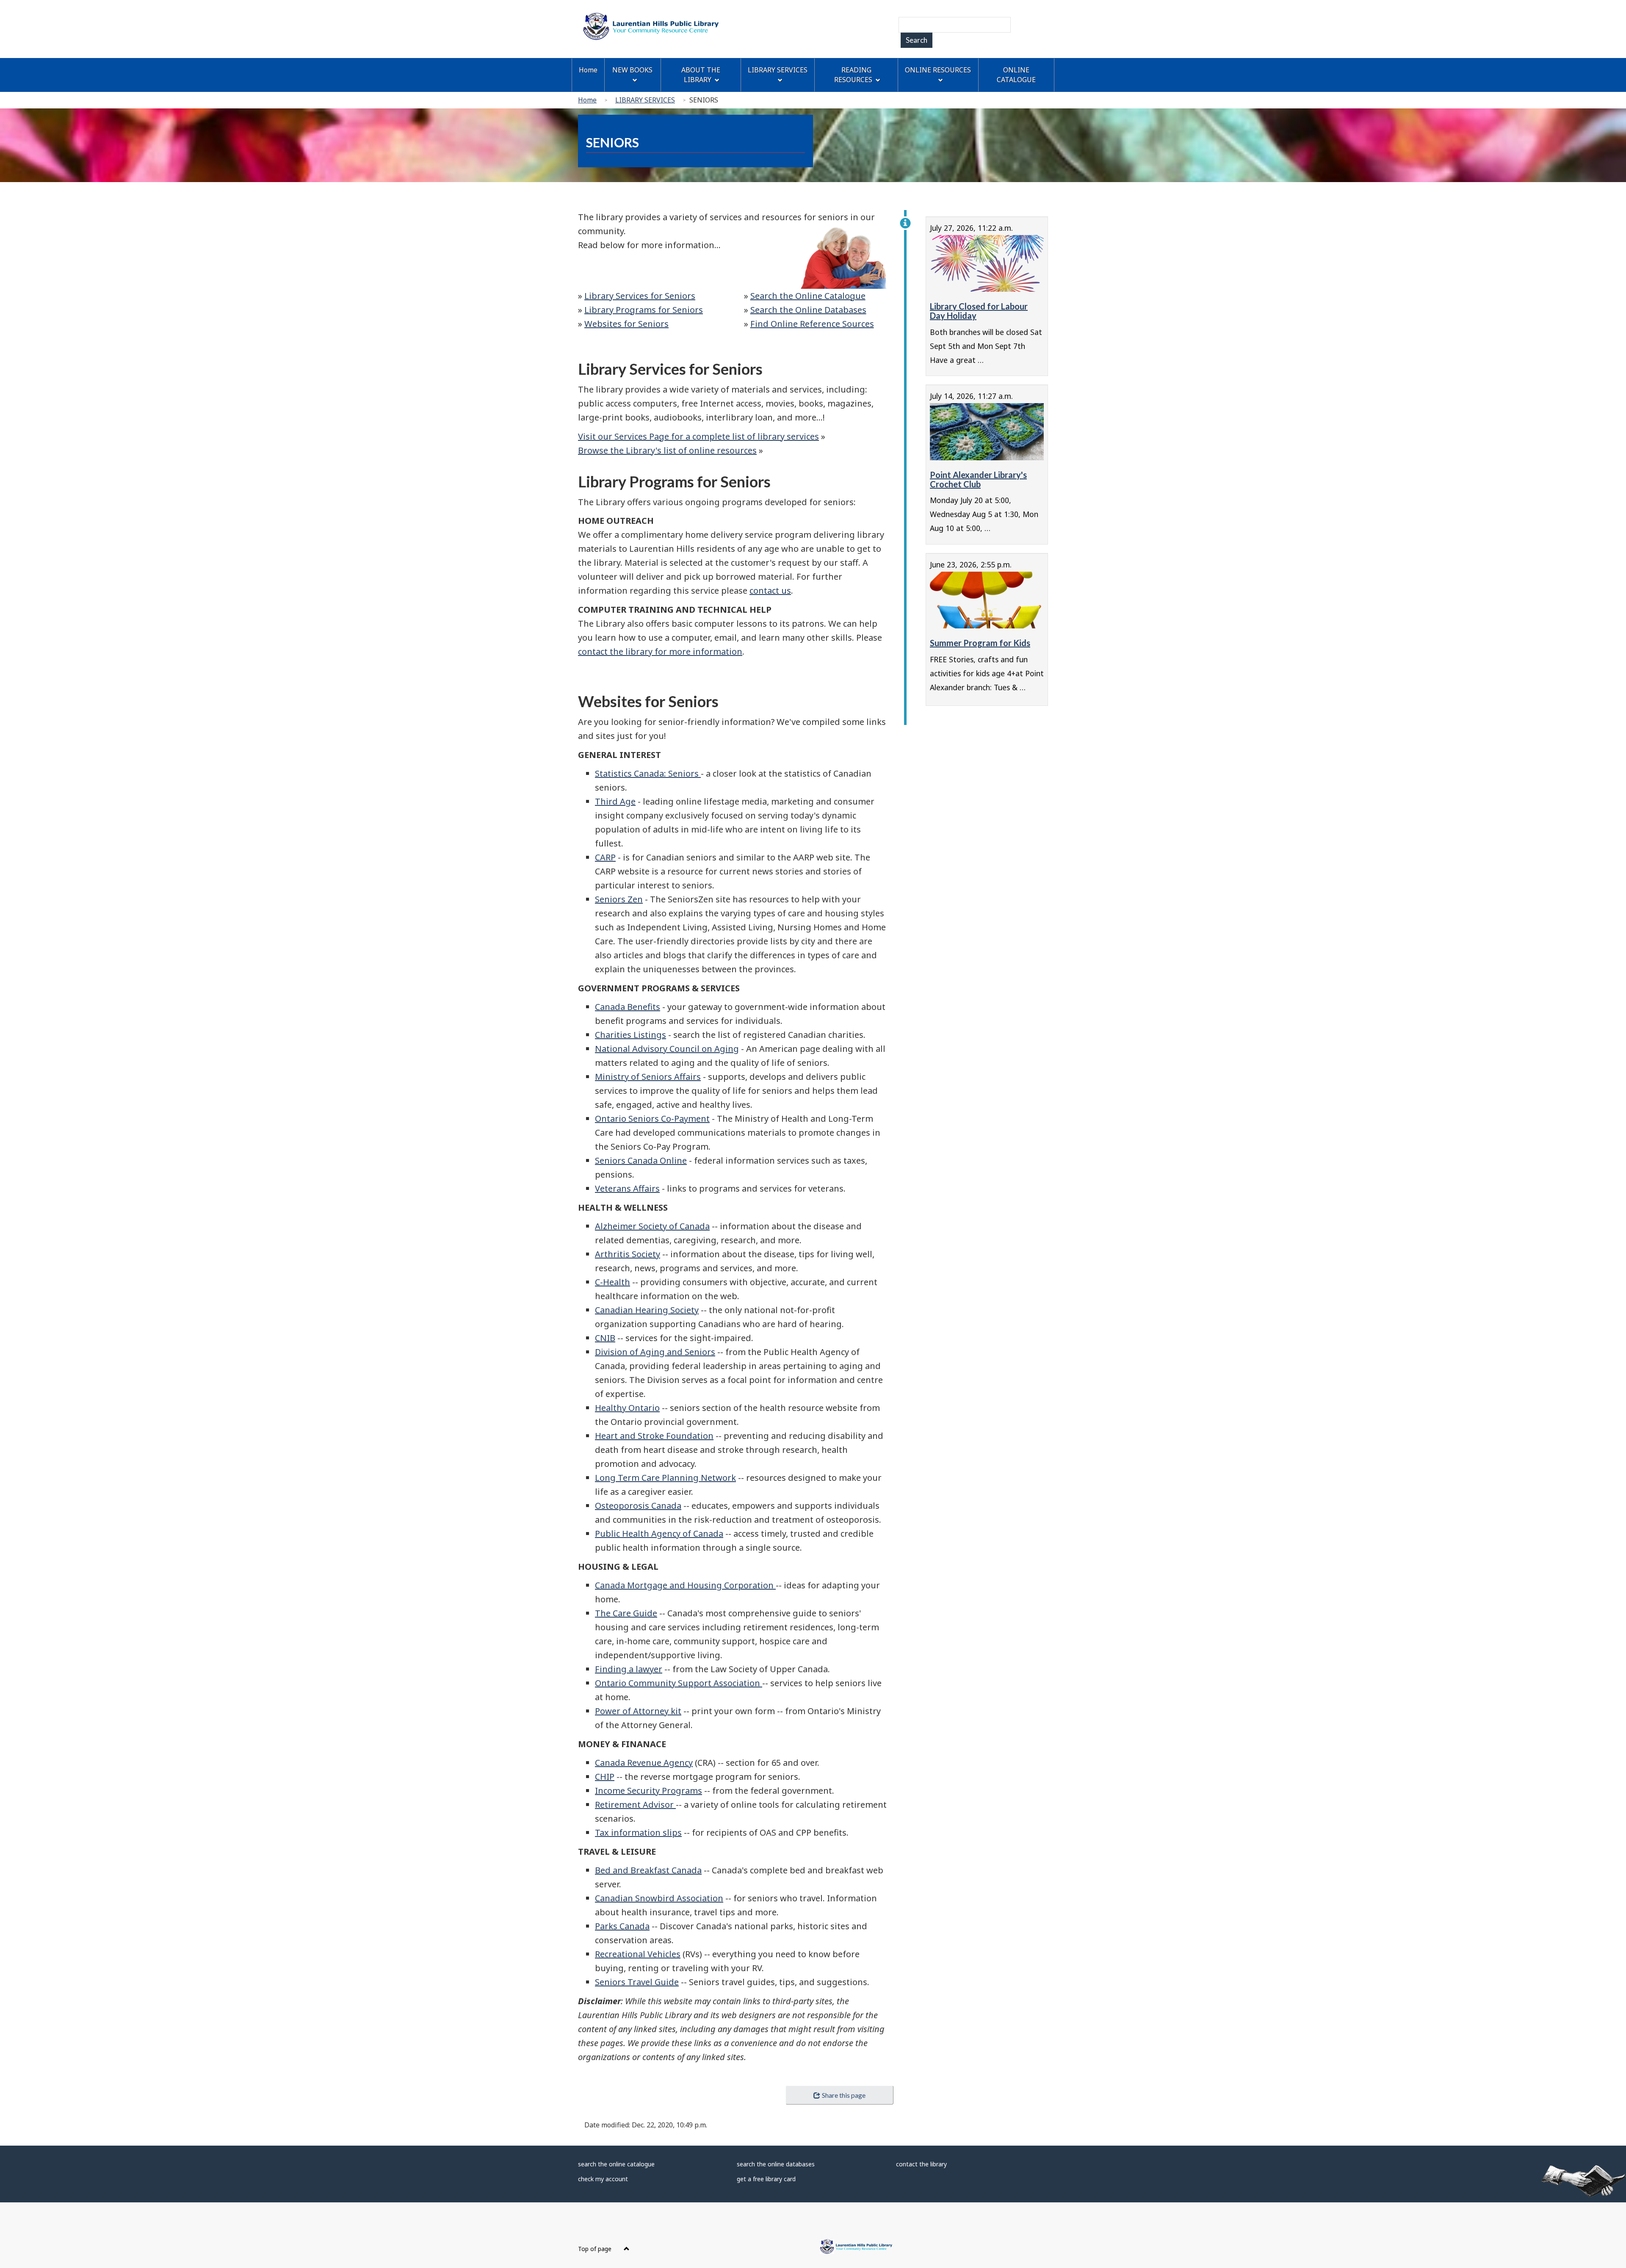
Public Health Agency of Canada (659, 1534)
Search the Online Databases (808, 310)
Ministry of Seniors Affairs (648, 1077)
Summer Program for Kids (980, 643)
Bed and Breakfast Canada (648, 1870)
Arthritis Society (628, 1254)
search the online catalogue (616, 2164)
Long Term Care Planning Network (665, 1478)
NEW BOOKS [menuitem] (632, 70)
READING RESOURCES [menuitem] (853, 75)
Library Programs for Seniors (644, 310)
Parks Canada (622, 1926)
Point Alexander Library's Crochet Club (978, 479)
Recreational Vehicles (638, 1954)
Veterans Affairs (627, 1188)
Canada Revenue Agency (644, 1763)
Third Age (615, 801)
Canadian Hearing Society (647, 1310)
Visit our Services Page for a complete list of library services (698, 436)
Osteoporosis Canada (638, 1506)
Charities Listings (630, 1035)
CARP (605, 857)
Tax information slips (638, 1832)
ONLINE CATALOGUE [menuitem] (1016, 75)
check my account (603, 2179)
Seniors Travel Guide (637, 1982)
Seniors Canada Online (641, 1160)
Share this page (844, 2095)
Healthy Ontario (627, 1408)
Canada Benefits (628, 1007)
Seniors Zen (619, 899)
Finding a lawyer (629, 1669)
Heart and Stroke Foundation (654, 1436)
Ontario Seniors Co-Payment (652, 1119)
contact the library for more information (660, 651)
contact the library (921, 2164)
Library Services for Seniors (640, 296)
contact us (770, 591)
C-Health (613, 1282)
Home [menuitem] (588, 70)
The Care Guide (626, 1613)
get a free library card (766, 2179)
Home (587, 100)
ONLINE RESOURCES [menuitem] (938, 70)
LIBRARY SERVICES (645, 100)
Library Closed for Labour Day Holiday (979, 311)
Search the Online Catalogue (808, 296)
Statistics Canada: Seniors (648, 773)
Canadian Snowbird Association (659, 1898)
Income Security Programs (648, 1791)
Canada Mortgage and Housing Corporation (685, 1585)
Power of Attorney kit (638, 1711)
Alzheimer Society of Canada (652, 1226)
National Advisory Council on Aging (667, 1049)
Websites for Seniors (626, 324)
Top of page (596, 2249)
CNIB (605, 1338)
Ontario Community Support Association (679, 1683)
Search (917, 40)
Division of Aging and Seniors (655, 1352)
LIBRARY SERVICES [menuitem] (778, 70)
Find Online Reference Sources (812, 324)
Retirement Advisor (635, 1805)
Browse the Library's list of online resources (667, 450)
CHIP (605, 1777)
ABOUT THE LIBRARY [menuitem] (701, 75)
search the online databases (776, 2164)
